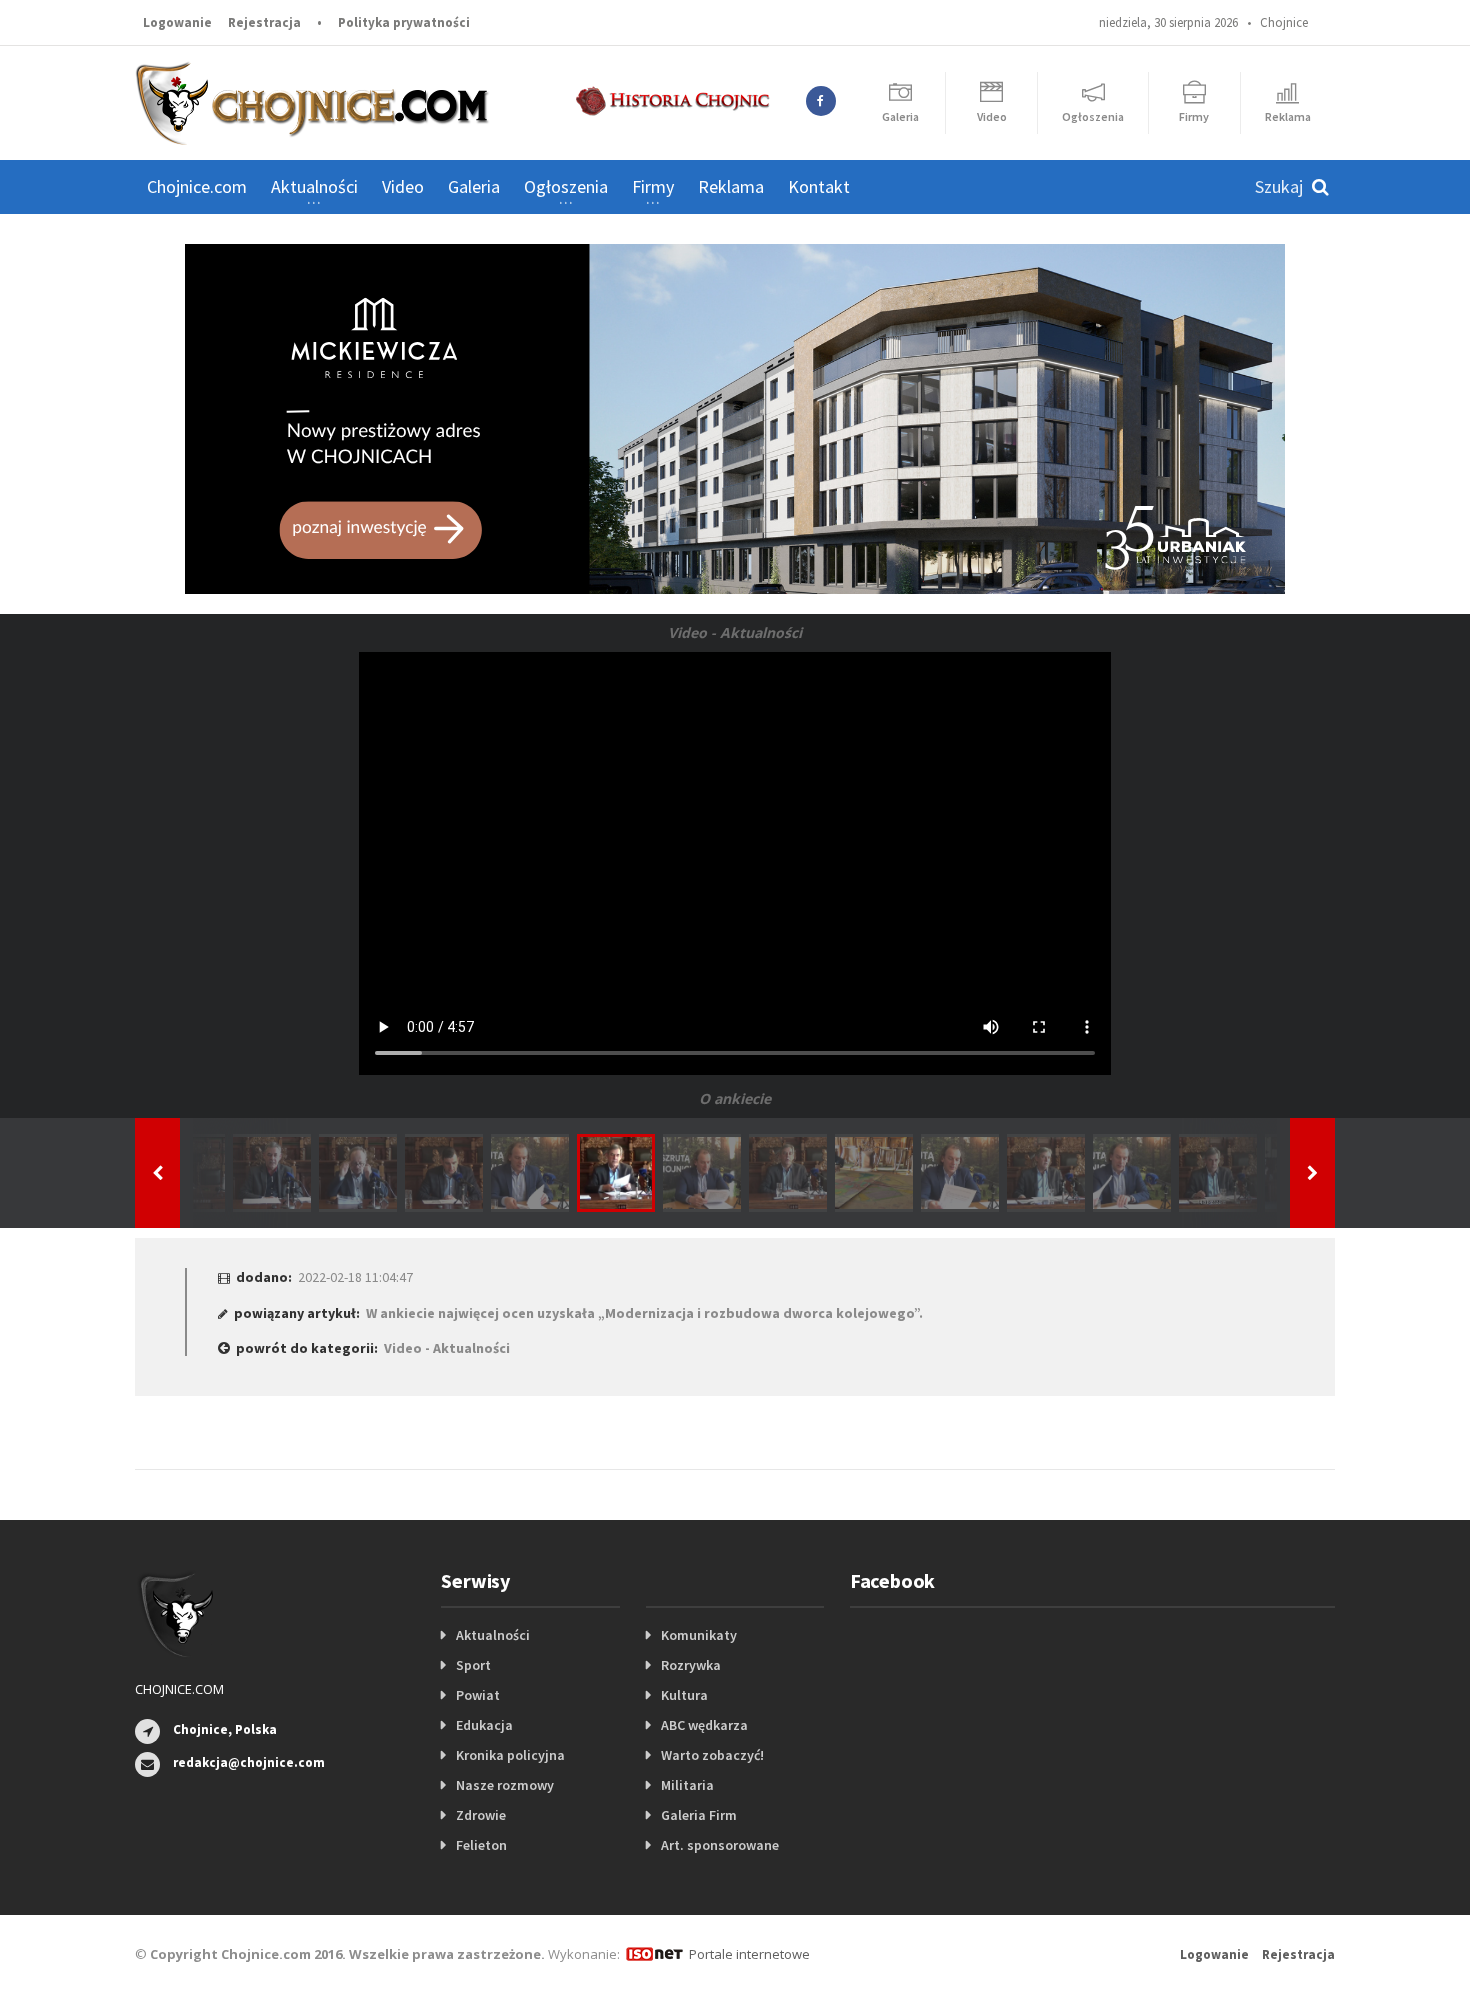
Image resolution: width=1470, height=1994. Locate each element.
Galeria (474, 186)
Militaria (687, 1785)
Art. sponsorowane (720, 1845)
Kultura (684, 1695)
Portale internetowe (749, 1954)
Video (403, 186)
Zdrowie (481, 1815)
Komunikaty (699, 1635)
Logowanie (177, 22)
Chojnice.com (197, 186)
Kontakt (819, 186)
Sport (473, 1665)
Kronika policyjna (510, 1755)
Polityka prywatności (404, 22)
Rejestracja (264, 22)
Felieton (481, 1845)
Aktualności (493, 1635)
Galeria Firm (699, 1815)
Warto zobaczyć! (712, 1755)
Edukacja (484, 1725)
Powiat (478, 1695)
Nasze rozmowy (505, 1785)
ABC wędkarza (704, 1725)
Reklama (731, 186)
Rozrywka (691, 1665)
